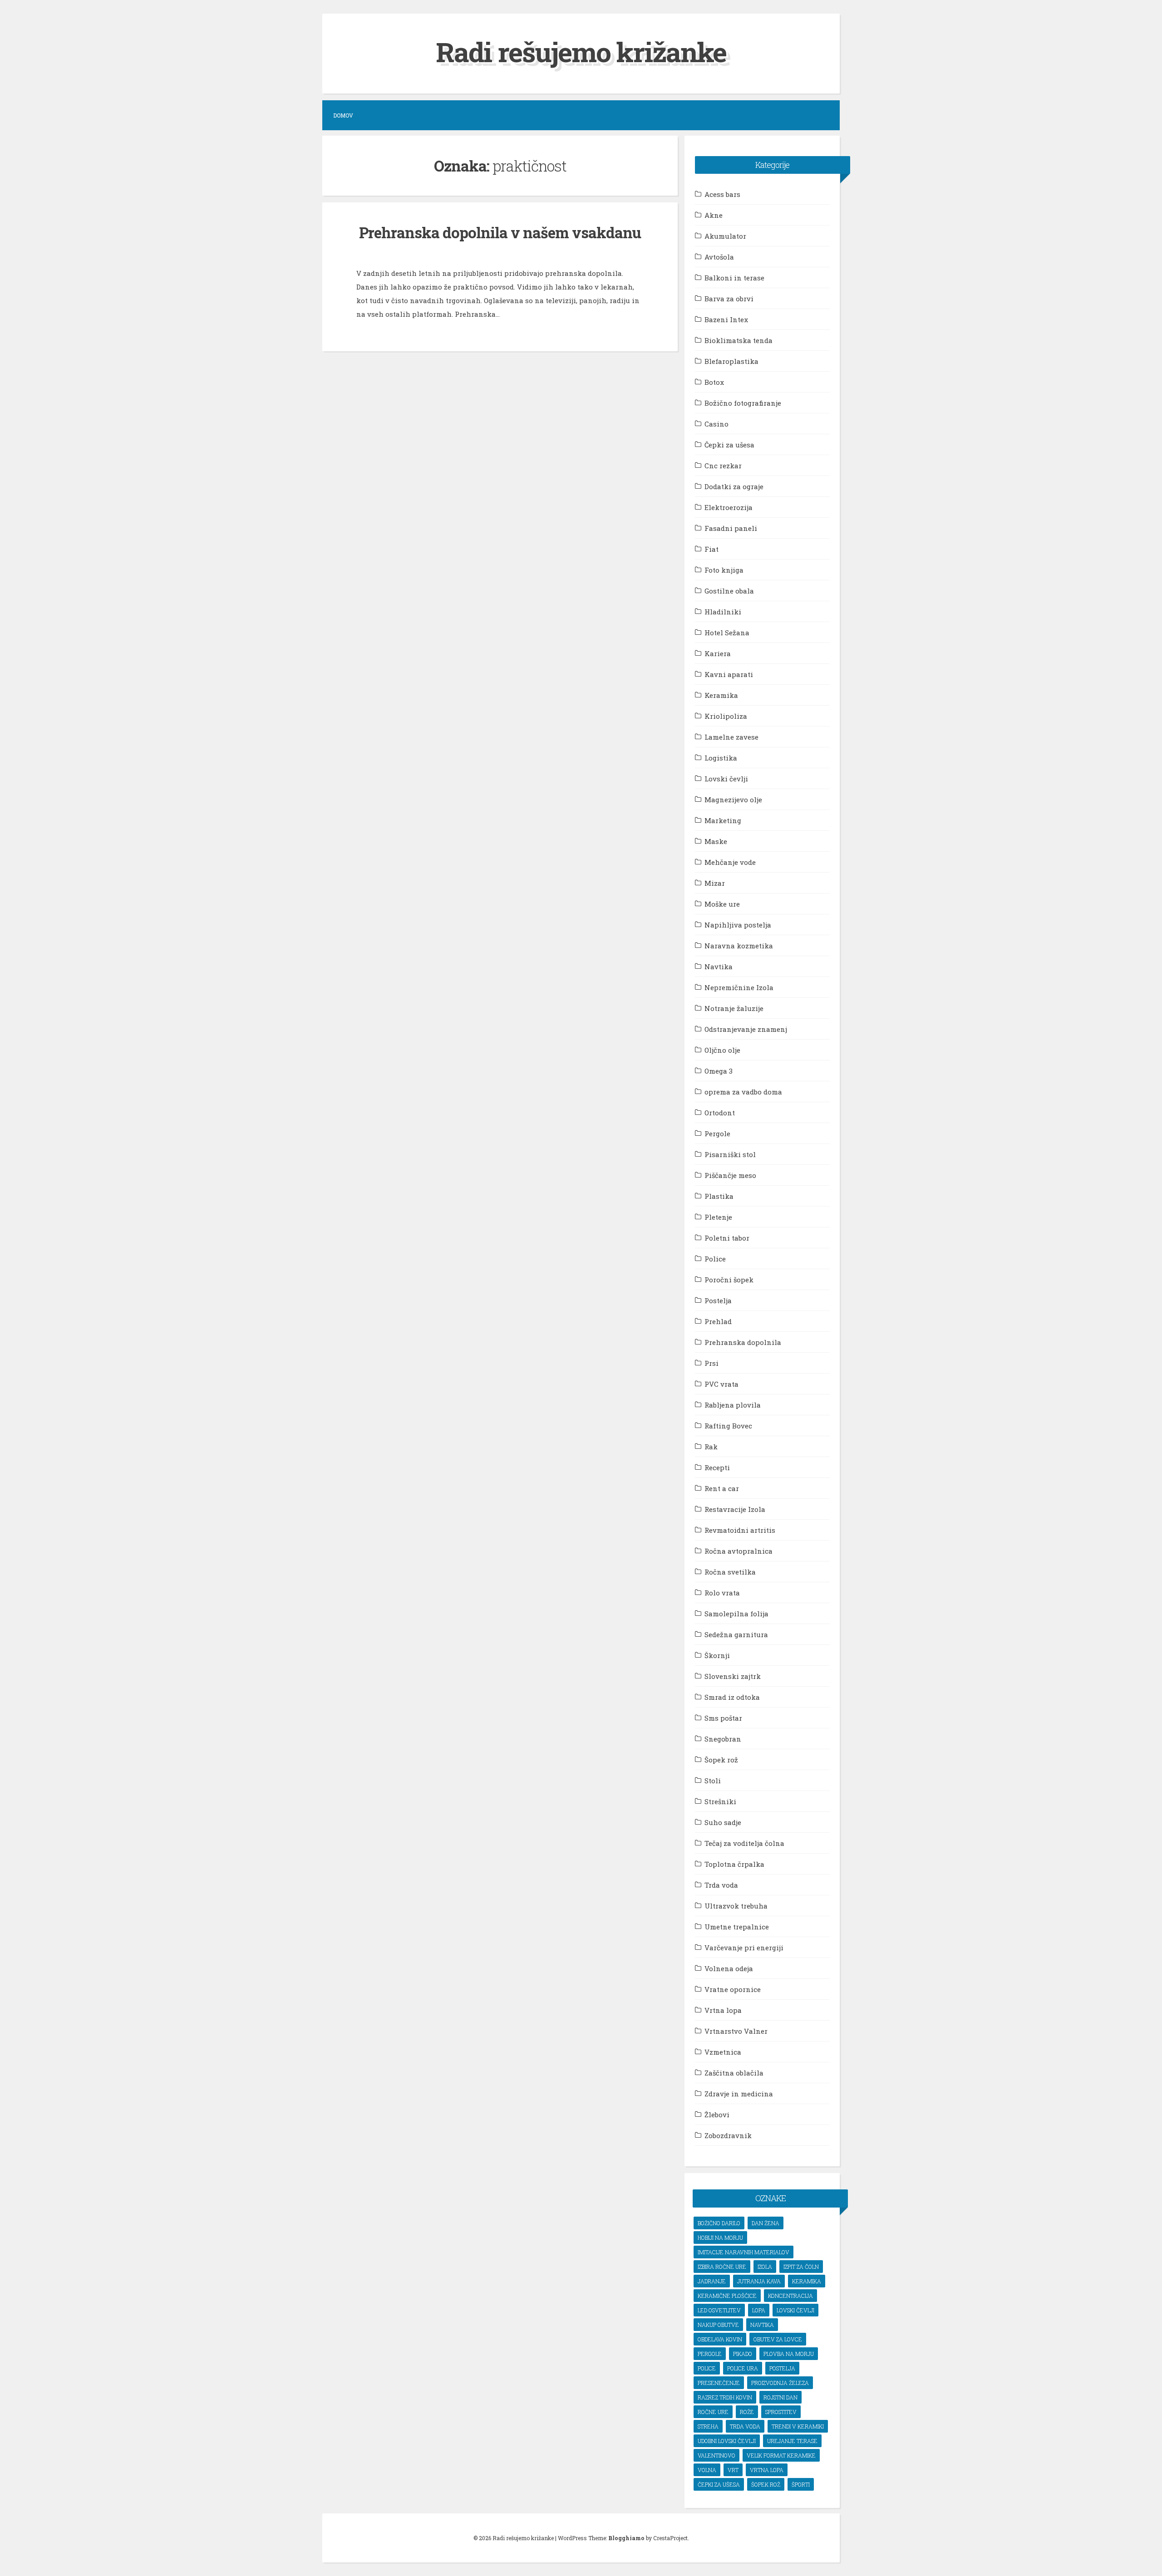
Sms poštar (723, 1718)
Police (715, 1259)
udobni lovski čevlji (727, 2441)
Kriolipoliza (726, 716)
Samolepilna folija (736, 1614)
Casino (716, 424)
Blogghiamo (626, 2538)
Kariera (718, 653)
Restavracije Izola (735, 1509)
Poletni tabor (727, 1238)
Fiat (711, 549)
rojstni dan (780, 2397)
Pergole (717, 1133)
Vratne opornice (733, 1989)
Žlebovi (717, 2115)
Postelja (718, 1300)
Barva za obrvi (729, 299)
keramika (807, 2281)
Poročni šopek (729, 1280)
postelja (782, 2368)
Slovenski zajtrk (733, 1676)
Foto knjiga (724, 570)
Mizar (715, 883)
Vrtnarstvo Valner (736, 2031)
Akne (714, 215)
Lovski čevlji (726, 779)
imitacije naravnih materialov (743, 2252)
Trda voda (721, 1885)
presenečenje (719, 2383)
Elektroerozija (729, 507)
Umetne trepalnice (737, 1927)
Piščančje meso (730, 1175)
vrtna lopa (767, 2470)
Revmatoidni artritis (740, 1530)
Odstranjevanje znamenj (746, 1029)
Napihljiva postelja (738, 925)
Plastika (719, 1196)
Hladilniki (723, 612)
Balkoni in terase (734, 278)
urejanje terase (792, 2441)
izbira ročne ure (722, 2267)
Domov (343, 115)
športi (801, 2484)
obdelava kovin (720, 2339)
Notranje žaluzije (734, 1008)
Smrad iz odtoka (732, 1697)
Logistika (721, 758)
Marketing (723, 820)
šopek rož (766, 2484)
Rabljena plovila (733, 1405)
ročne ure (713, 2412)
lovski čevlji (795, 2310)
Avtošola (719, 257)
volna (707, 2470)
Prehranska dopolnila (743, 1342)
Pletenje (718, 1217)
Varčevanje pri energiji (744, 1948)
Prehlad (718, 1321)
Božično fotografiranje (743, 403)
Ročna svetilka (730, 1572)
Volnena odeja (729, 1968)
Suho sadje (723, 1822)
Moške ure (722, 904)
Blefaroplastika (731, 361)
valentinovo (716, 2455)
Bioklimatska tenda (739, 340)
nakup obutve (718, 2325)
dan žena (766, 2223)
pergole (710, 2354)
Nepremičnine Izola (739, 987)
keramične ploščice (727, 2296)
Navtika (719, 967)
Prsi (711, 1363)
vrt (733, 2470)
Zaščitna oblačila (734, 2073)
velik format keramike (781, 2455)
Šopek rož (721, 1760)
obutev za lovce (778, 2339)
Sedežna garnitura (736, 1634)
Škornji (717, 1655)
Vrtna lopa (723, 2010)
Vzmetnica (723, 2052)
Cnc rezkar (723, 466)
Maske (716, 841)
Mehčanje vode (730, 862)
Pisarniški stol (730, 1154)
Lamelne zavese (731, 737)
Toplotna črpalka (734, 1864)
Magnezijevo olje (733, 800)
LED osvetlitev (719, 2310)
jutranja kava (759, 2281)
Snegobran (723, 1739)
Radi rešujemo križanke (581, 52)
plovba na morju (789, 2354)
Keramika (721, 695)
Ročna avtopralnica (739, 1551)
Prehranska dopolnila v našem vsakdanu (500, 232)
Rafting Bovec (728, 1426)
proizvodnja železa (780, 2383)
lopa (759, 2310)
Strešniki (720, 1801)
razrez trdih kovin (725, 2397)
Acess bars (722, 194)
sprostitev (781, 2412)
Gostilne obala (729, 591)
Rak (711, 1447)
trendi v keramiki (798, 2426)
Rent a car (722, 1488)
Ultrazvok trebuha (736, 1906)
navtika (762, 2325)
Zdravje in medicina (739, 2094)
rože (747, 2412)
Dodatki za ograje (734, 486)
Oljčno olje (722, 1050)
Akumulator (725, 236)
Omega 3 (719, 1071)
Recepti (717, 1467)
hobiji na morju (720, 2237)
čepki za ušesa (719, 2484)
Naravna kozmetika (739, 946)
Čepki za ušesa (729, 445)
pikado (743, 2354)
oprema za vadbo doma (743, 1092)
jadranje (712, 2281)
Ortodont (720, 1113)
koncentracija (790, 2296)
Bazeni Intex (726, 319)
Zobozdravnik (728, 2135)
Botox (714, 382)
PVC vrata (721, 1384)
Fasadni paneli (731, 528)
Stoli (713, 1781)
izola (765, 2267)
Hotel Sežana (727, 633)
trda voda (745, 2426)
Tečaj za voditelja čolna (744, 1843)
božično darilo (719, 2223)
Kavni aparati (729, 674)
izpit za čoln (801, 2267)
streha (708, 2426)
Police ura (743, 2368)
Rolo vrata (722, 1593)
